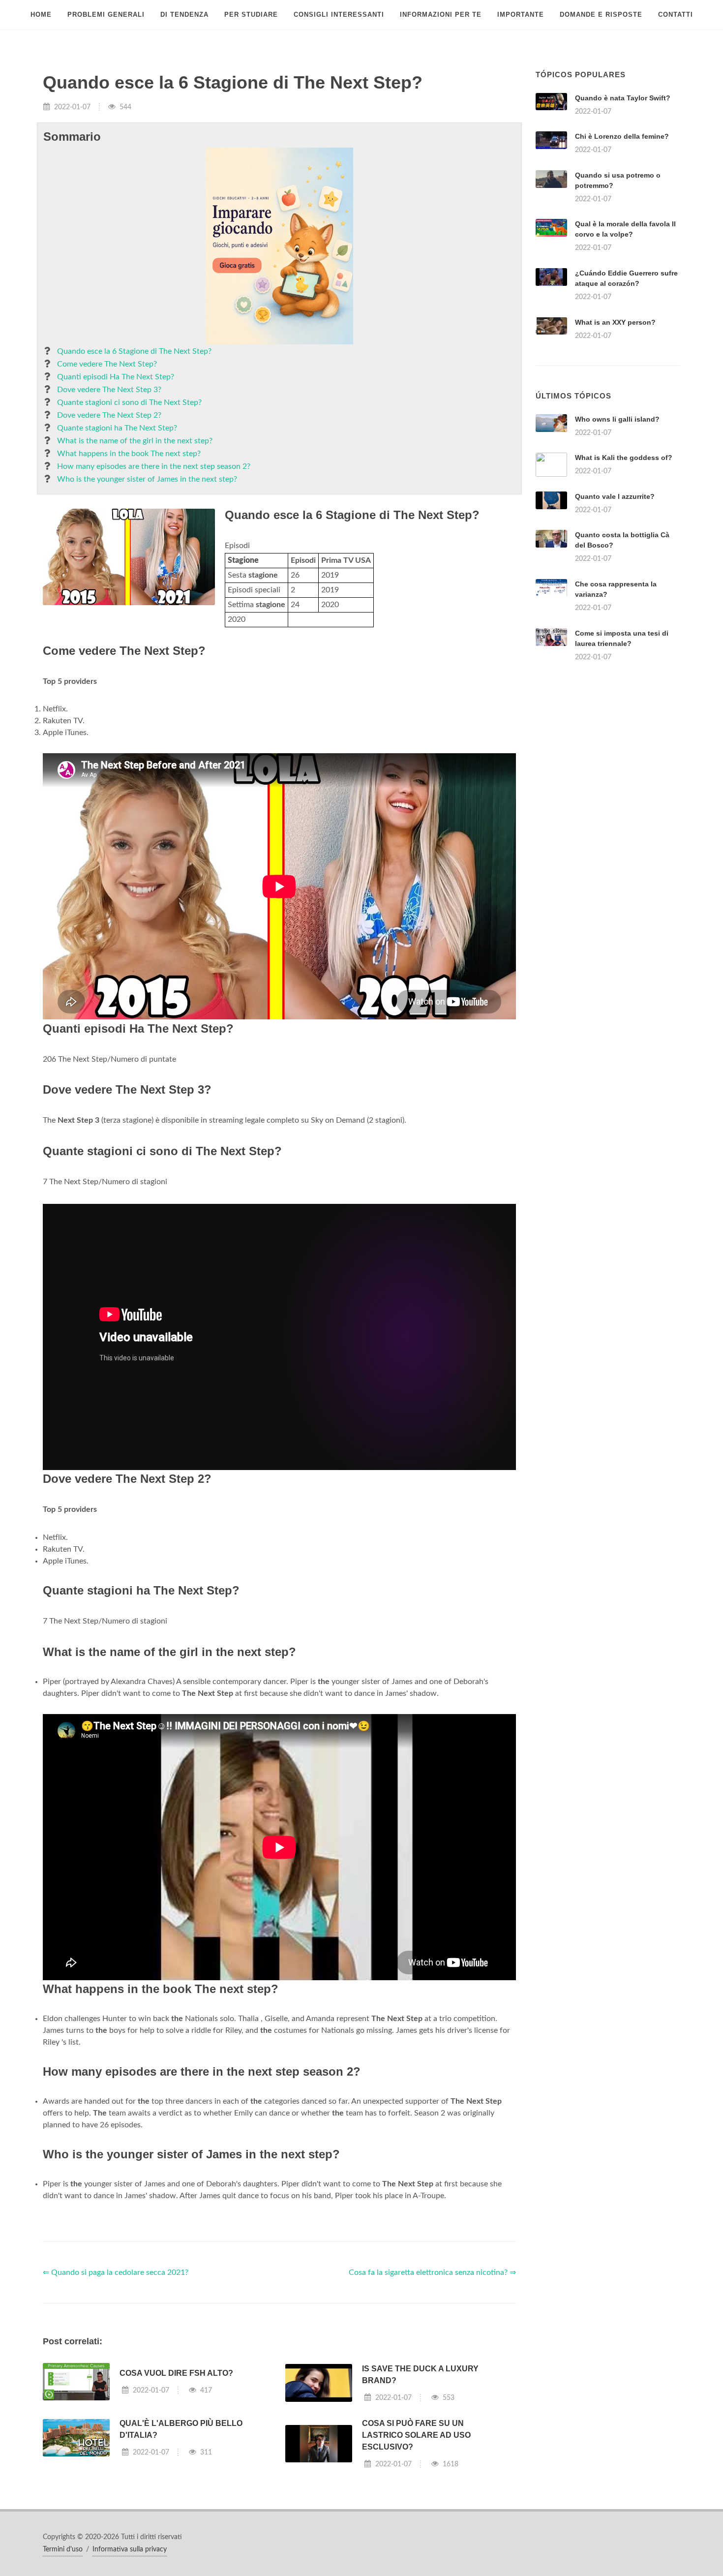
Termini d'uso (63, 2549)
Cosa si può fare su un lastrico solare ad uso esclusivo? (416, 2435)
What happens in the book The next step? (129, 454)
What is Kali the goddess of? (624, 458)
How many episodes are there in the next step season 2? (154, 466)
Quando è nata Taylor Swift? (623, 98)
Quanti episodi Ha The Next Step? (116, 377)
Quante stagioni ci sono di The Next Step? (129, 402)
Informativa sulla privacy (130, 2549)
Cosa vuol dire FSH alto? (176, 2373)
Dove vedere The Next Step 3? (109, 390)
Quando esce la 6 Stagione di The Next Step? (134, 351)
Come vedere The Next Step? (107, 364)
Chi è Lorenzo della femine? (622, 136)
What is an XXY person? (615, 322)
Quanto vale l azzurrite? (615, 496)
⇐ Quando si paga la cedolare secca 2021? (116, 2272)
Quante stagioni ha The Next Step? (117, 428)
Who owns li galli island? (617, 419)
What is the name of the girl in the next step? (135, 441)
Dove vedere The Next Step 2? (109, 415)
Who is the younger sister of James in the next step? (147, 479)
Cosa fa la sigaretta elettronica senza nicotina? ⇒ (432, 2272)
